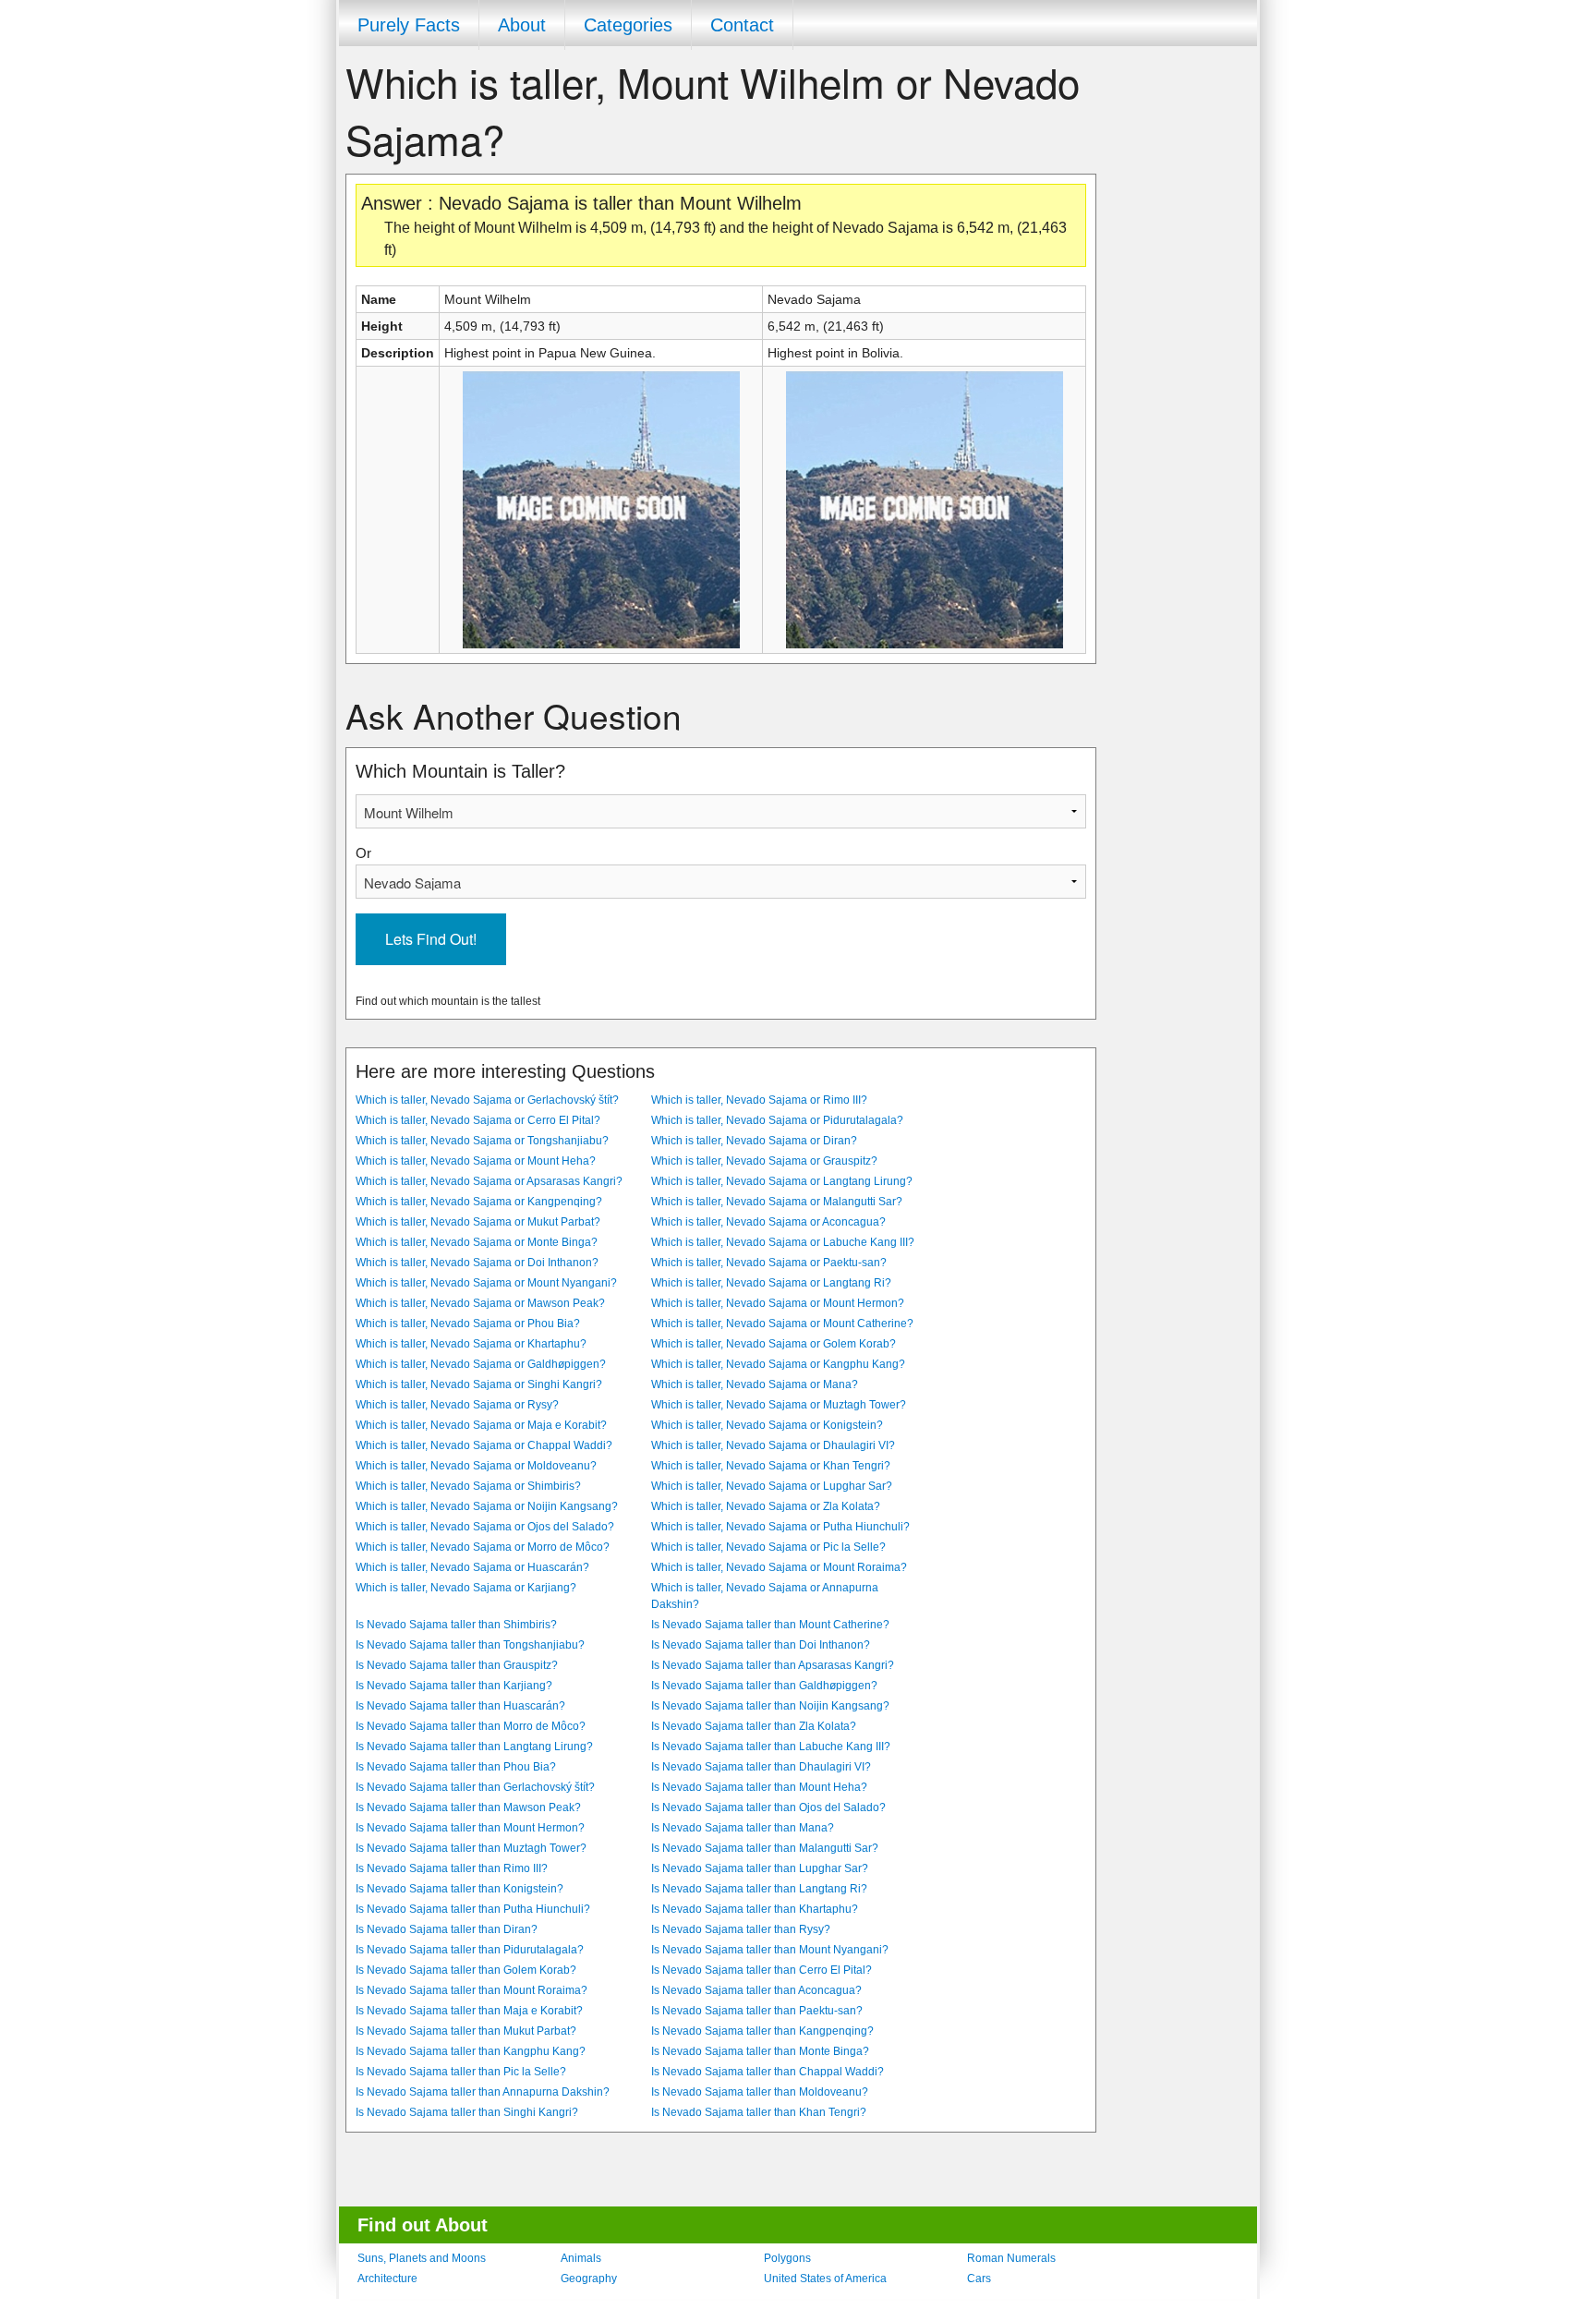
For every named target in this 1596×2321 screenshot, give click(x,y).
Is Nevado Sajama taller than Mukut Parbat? (466, 2031)
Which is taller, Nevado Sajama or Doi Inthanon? (477, 1263)
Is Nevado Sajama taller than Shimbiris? (456, 1625)
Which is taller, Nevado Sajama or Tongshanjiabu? (482, 1141)
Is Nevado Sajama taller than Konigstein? (459, 1889)
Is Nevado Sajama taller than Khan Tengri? (759, 2112)
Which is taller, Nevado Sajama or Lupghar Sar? (772, 1486)
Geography (589, 2279)
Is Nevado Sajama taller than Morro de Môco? (471, 1726)
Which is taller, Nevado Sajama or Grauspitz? (764, 1161)
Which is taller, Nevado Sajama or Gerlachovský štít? (487, 1100)
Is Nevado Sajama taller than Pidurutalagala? (470, 1950)
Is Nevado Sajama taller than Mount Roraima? (472, 1990)
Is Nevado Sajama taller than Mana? (743, 1828)
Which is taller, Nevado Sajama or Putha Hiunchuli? (780, 1527)
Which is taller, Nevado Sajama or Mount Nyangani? (486, 1283)
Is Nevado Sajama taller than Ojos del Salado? (768, 1807)
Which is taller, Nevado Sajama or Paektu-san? (769, 1263)
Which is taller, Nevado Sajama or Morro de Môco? (483, 1547)
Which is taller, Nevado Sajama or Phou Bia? (468, 1324)
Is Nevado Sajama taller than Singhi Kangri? (467, 2112)
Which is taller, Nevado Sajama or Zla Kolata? (766, 1506)
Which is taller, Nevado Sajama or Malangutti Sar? (777, 1202)
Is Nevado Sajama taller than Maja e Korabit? (469, 2011)
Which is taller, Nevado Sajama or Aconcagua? (768, 1222)
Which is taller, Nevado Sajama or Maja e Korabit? (481, 1425)
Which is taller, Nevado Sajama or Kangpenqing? (479, 1202)
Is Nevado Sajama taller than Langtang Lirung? (474, 1747)
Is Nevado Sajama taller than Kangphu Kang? (471, 2051)
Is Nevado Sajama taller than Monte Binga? (760, 2051)
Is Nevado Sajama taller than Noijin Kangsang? (770, 1706)
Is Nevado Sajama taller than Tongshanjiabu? (470, 1645)
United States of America (825, 2279)
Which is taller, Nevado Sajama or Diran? (754, 1141)
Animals (581, 2258)
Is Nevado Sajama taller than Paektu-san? (757, 2011)
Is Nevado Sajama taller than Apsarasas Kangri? (773, 1665)
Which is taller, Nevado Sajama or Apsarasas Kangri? (489, 1181)
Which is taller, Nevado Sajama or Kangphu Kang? (778, 1364)
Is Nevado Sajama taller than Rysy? (741, 1929)
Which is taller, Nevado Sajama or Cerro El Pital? (478, 1120)
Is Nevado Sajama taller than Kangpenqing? (762, 2031)
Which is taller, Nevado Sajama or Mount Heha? (476, 1161)
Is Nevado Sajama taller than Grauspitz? (457, 1665)
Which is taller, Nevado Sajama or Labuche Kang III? (783, 1242)
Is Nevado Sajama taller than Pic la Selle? (461, 2072)
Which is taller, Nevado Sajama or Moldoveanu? (476, 1466)
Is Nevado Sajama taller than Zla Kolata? (754, 1726)
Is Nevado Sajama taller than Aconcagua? (756, 1990)
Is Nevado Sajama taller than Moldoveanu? (760, 2092)
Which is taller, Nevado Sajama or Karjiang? (466, 1588)
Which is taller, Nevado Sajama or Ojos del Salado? (485, 1527)
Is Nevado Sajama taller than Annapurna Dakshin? (483, 2092)
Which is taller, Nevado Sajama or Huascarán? (472, 1567)
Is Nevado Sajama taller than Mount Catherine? (770, 1625)
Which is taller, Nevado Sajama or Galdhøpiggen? (481, 1364)
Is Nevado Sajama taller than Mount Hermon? (470, 1828)
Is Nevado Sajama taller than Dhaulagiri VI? (761, 1767)
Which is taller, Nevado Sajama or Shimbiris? (468, 1486)
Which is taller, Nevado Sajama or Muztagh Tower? (779, 1405)
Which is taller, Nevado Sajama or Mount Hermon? (778, 1303)
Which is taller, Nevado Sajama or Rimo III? (759, 1100)
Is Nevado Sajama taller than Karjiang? (454, 1686)
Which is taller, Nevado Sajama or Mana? (755, 1384)
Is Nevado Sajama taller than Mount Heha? (759, 1787)
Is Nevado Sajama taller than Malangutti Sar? (765, 1848)
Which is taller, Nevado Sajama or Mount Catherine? (782, 1324)
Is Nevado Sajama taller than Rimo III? (452, 1868)
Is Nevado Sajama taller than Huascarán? (460, 1706)
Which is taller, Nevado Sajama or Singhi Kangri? (479, 1384)
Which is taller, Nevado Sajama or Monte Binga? (477, 1242)
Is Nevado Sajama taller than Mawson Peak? (468, 1807)
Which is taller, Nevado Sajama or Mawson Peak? (480, 1303)
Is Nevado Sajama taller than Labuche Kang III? (771, 1747)
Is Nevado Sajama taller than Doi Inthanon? (761, 1645)
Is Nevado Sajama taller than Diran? (447, 1929)
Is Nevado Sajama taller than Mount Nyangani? (770, 1950)
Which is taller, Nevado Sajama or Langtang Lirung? (782, 1181)
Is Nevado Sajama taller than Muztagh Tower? (471, 1848)
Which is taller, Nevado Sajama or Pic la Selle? (768, 1547)
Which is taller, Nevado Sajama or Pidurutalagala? (777, 1120)
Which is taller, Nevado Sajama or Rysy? (457, 1405)
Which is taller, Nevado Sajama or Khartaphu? (471, 1344)
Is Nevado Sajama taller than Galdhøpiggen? (764, 1686)
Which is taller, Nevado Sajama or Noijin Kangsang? (487, 1506)
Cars (979, 2279)
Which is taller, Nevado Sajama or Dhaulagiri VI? (773, 1445)
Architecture (387, 2279)
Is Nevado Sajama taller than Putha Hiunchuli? (473, 1909)
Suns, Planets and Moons (422, 2258)
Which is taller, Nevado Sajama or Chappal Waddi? (484, 1445)
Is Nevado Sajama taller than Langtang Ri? (759, 1889)
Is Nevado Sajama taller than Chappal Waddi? (768, 2072)
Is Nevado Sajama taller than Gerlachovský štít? (475, 1787)
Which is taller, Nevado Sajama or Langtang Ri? (771, 1283)
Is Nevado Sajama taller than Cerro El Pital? (762, 1970)
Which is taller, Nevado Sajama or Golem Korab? (774, 1344)
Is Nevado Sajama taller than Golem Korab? (466, 1970)
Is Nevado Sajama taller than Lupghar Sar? (760, 1868)
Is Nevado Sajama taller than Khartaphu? (755, 1909)
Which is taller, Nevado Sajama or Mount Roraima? (779, 1567)
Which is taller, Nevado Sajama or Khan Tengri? (771, 1466)
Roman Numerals (1011, 2258)
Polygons (787, 2258)
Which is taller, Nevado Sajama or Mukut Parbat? (478, 1222)
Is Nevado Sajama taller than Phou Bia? (456, 1767)
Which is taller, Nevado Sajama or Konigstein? (767, 1425)
